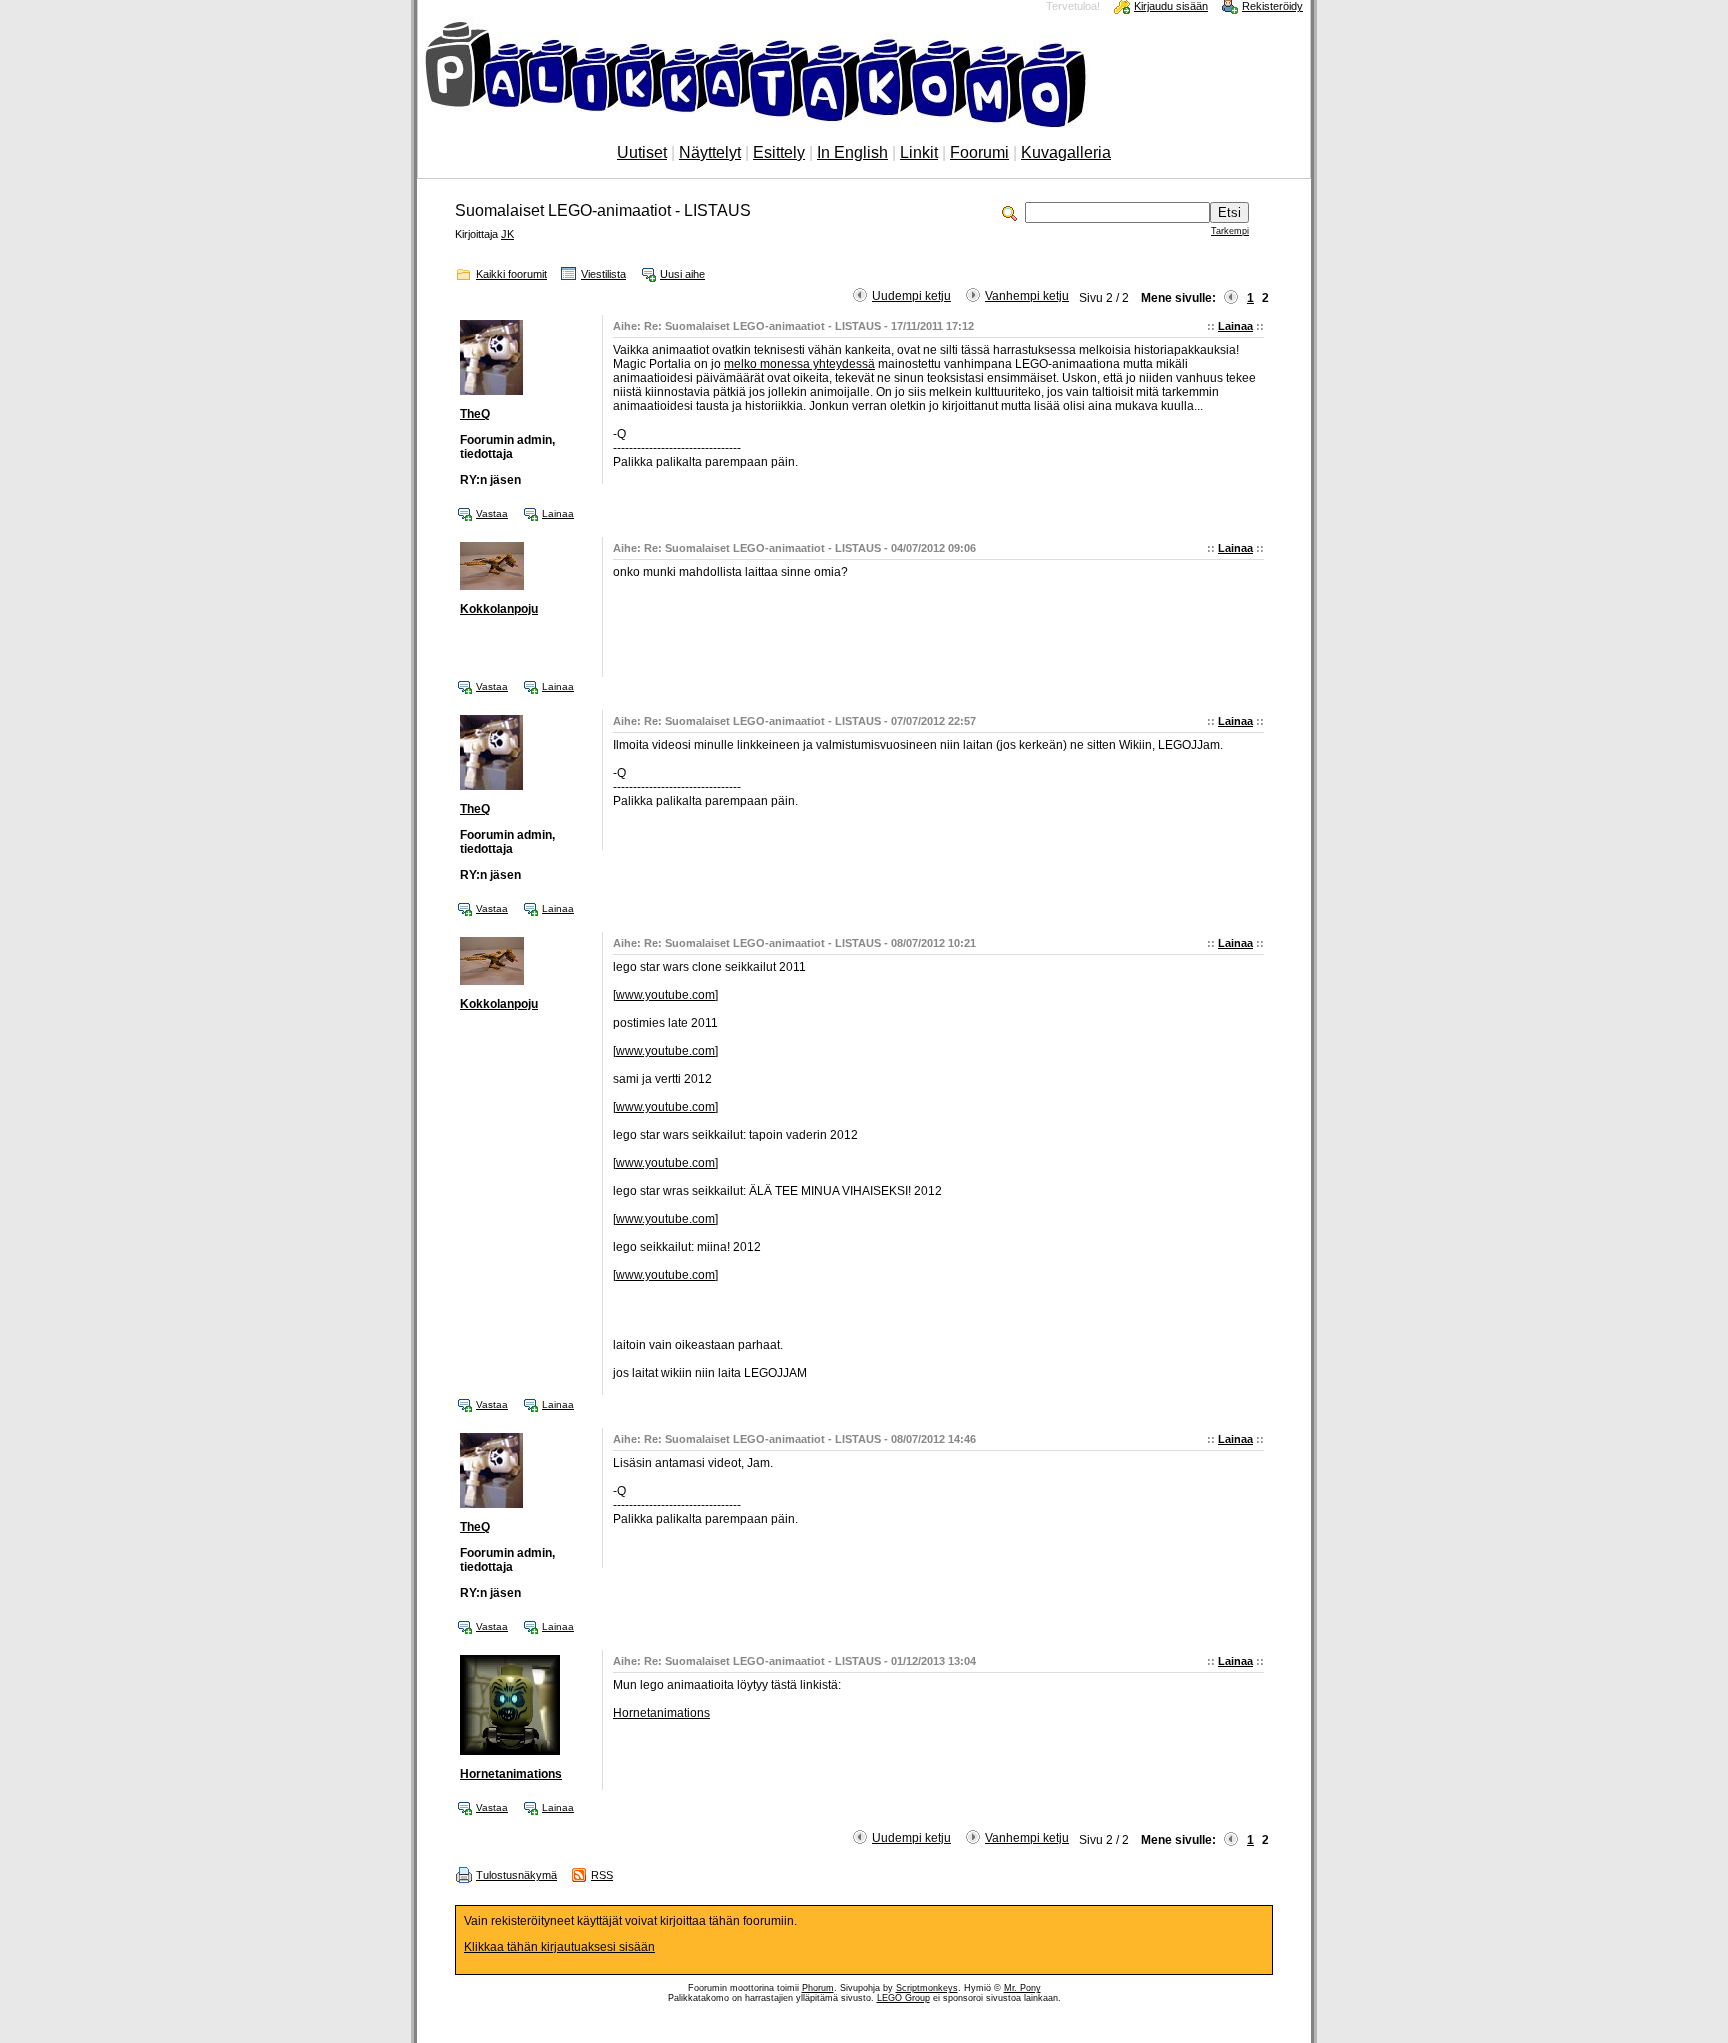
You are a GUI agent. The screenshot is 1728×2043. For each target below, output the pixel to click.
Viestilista (603, 274)
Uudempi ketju (911, 296)
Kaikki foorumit (511, 274)
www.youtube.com (665, 995)
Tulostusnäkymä (516, 1875)
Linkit (919, 152)
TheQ (475, 414)
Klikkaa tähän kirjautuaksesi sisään (559, 1947)
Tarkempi (1230, 231)
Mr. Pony (1022, 1988)
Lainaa (1235, 326)
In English (852, 152)
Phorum (818, 1988)
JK (507, 234)
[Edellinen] (1231, 298)
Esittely (779, 152)
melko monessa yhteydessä (799, 364)
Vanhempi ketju (1027, 296)
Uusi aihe (682, 274)
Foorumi (979, 152)
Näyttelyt (710, 152)
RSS (602, 1875)
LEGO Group (903, 1998)
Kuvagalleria (1066, 152)
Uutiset (642, 152)
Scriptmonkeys (927, 1988)
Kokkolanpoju (499, 609)
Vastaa (492, 513)
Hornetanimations (511, 1774)
